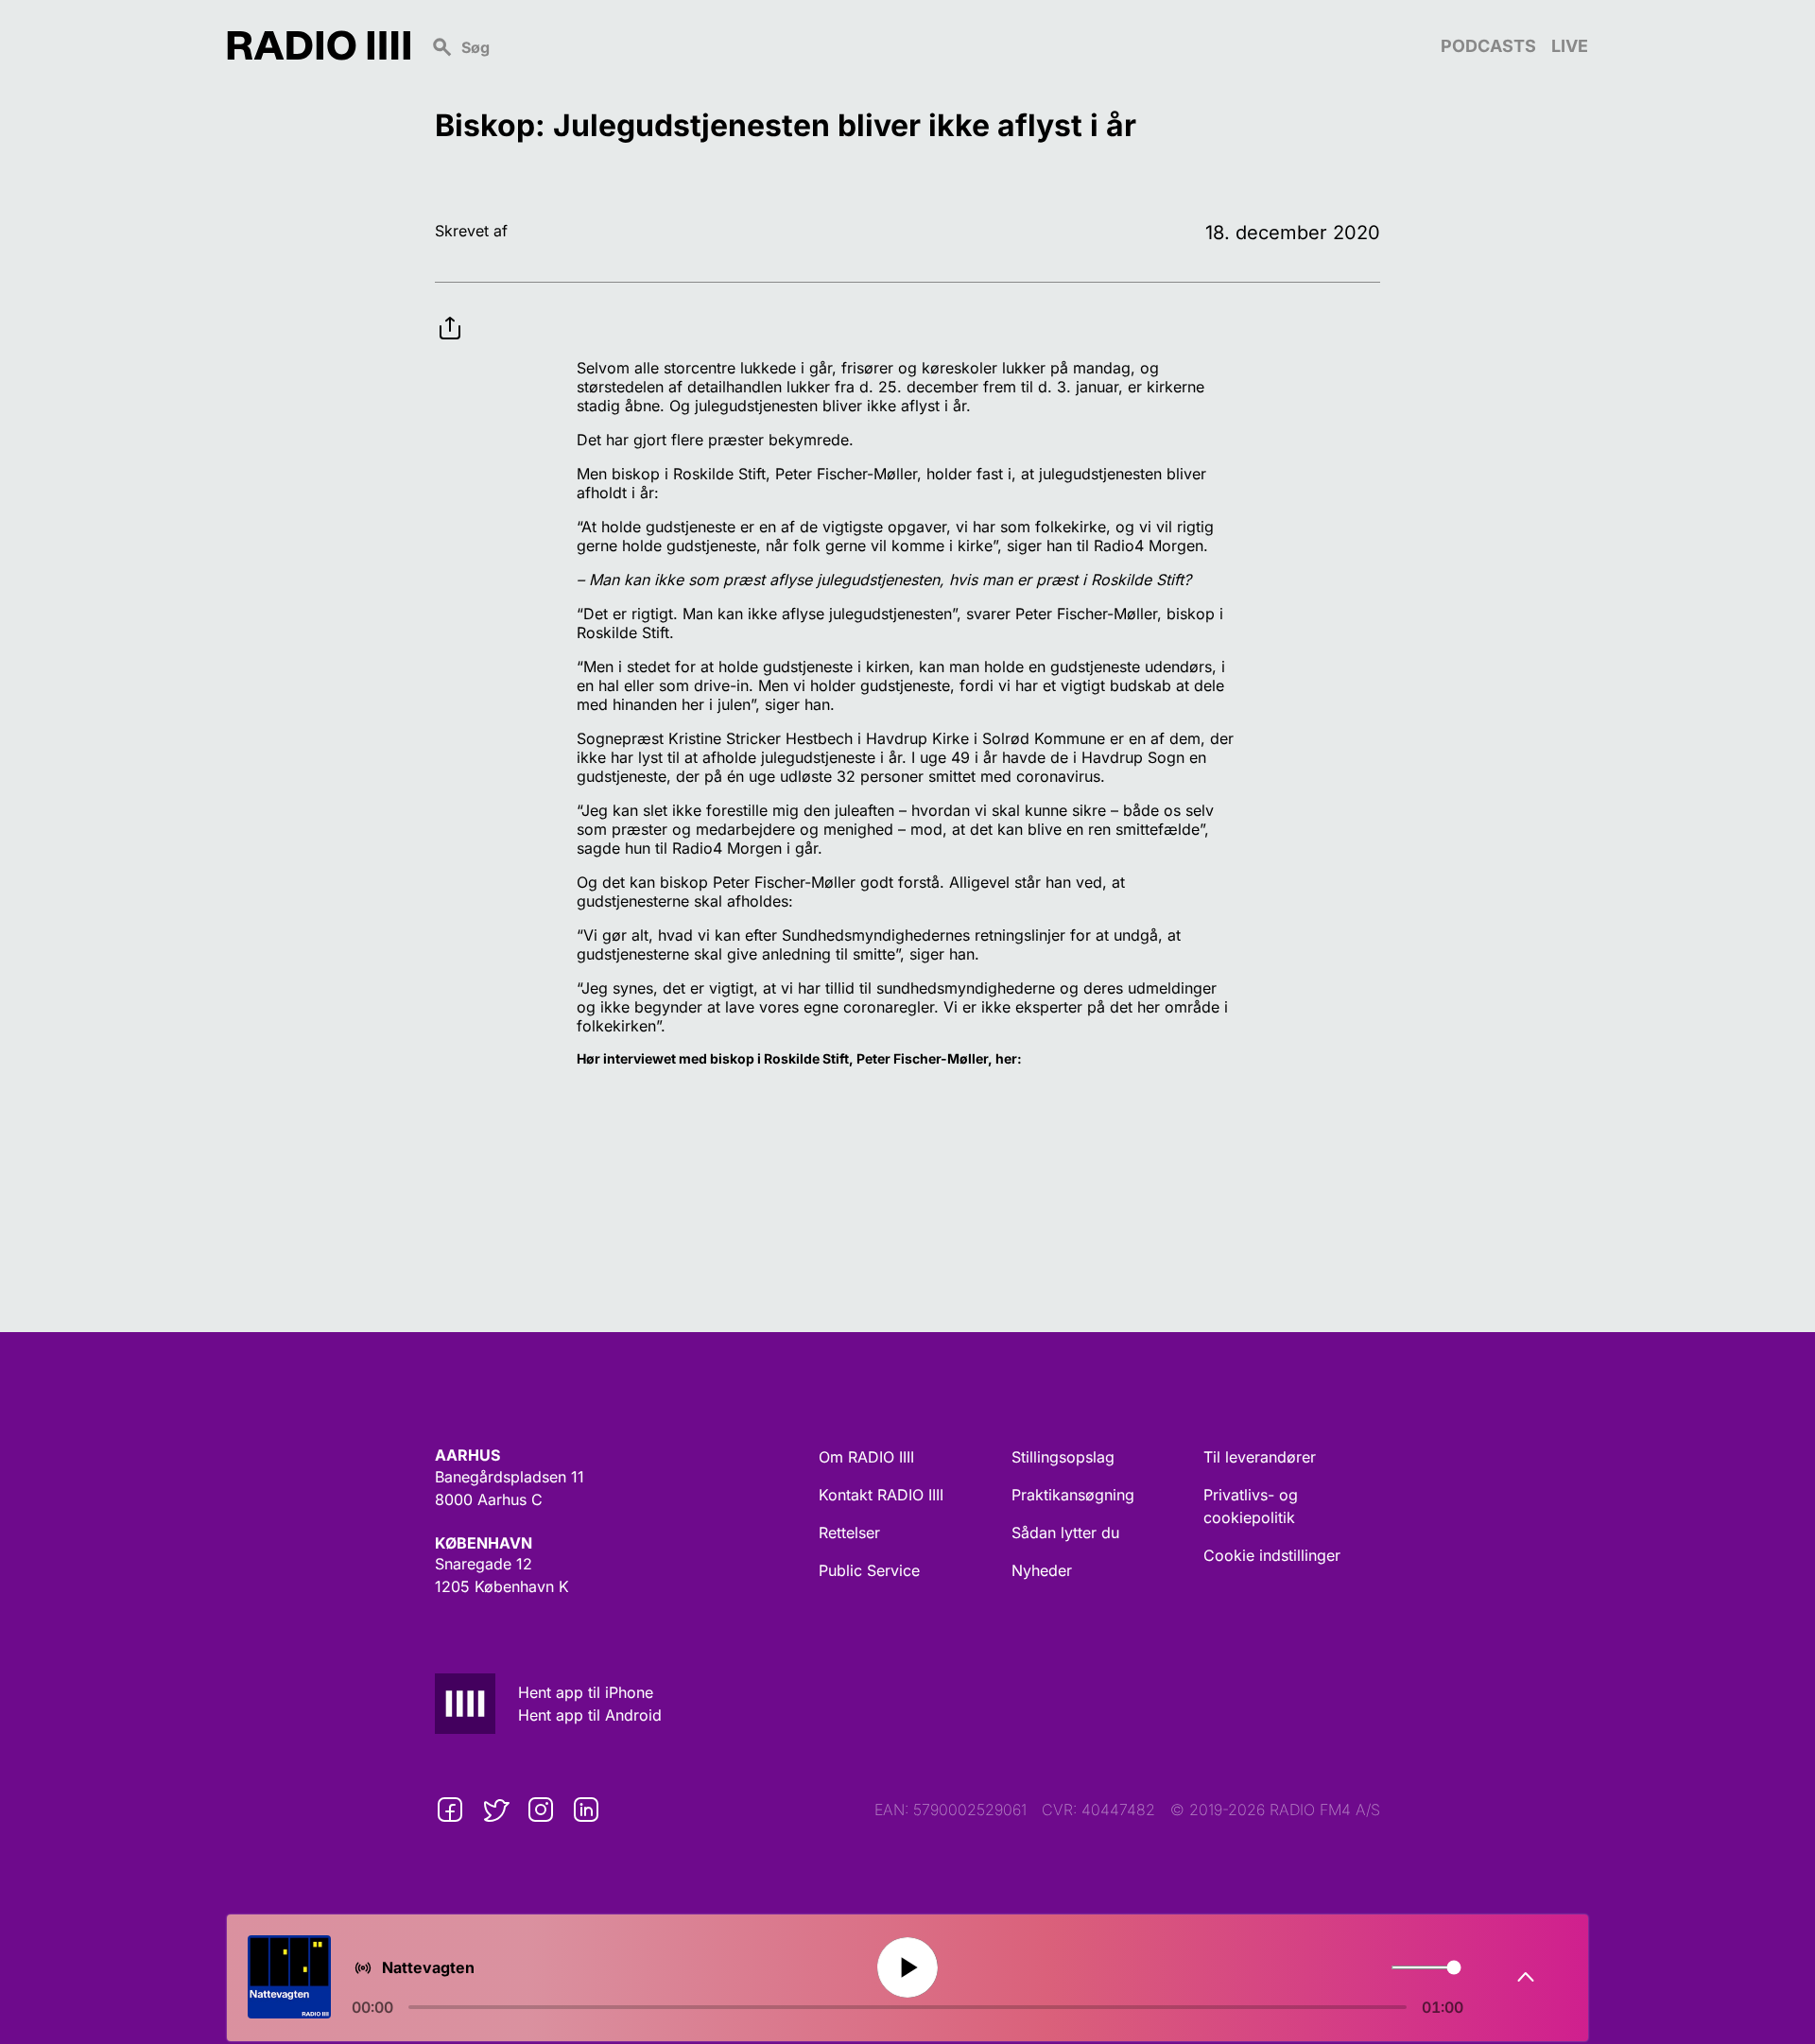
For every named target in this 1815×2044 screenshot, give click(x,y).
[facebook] (450, 1810)
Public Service (869, 1570)
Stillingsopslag (1063, 1457)
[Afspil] (907, 1967)
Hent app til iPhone (586, 1692)
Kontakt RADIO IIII (881, 1495)
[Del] (450, 313)
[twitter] (495, 1810)
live (1570, 46)
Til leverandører (1260, 1457)
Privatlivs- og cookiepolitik (1251, 1506)
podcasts (1488, 46)
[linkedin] (586, 1810)
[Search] (925, 45)
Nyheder (1042, 1570)
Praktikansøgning (1073, 1495)
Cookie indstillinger (1272, 1555)
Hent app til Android (590, 1715)
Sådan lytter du (1065, 1533)
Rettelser (849, 1533)
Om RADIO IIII (866, 1457)
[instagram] (541, 1810)
